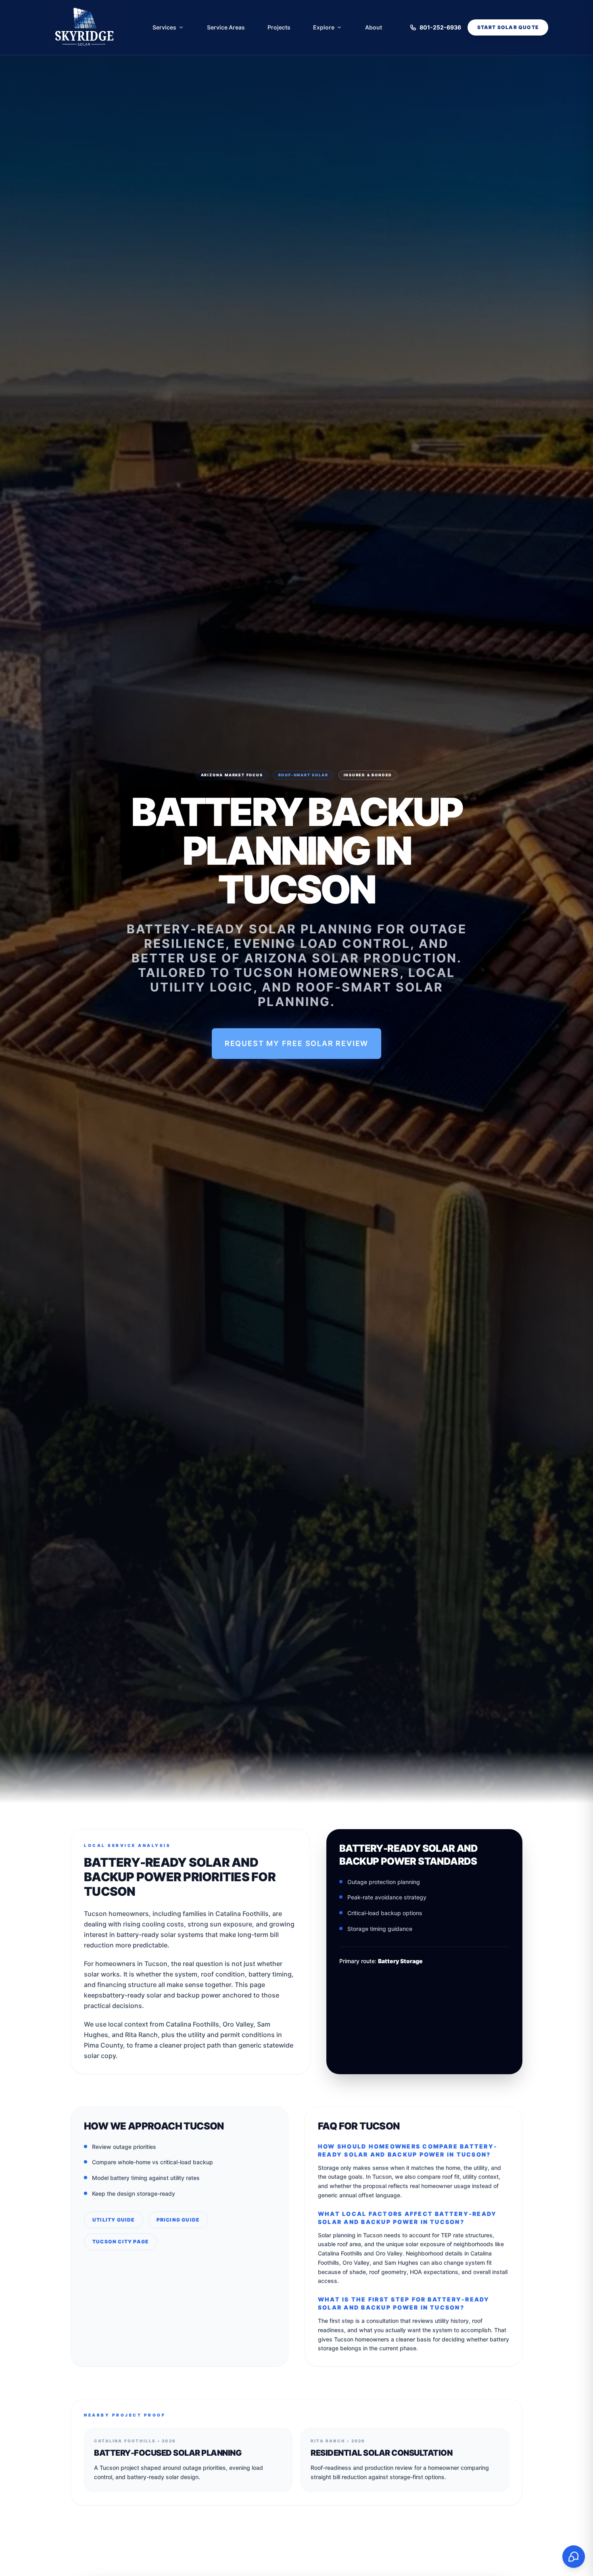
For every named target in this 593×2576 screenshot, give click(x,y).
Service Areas (226, 27)
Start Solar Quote (508, 27)
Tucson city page (120, 2242)
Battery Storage (400, 1961)
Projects (279, 27)
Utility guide (114, 2220)
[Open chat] (574, 2557)
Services (164, 27)
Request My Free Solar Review (296, 1043)
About (374, 27)
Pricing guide (178, 2220)
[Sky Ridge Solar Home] (85, 27)
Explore (324, 27)
